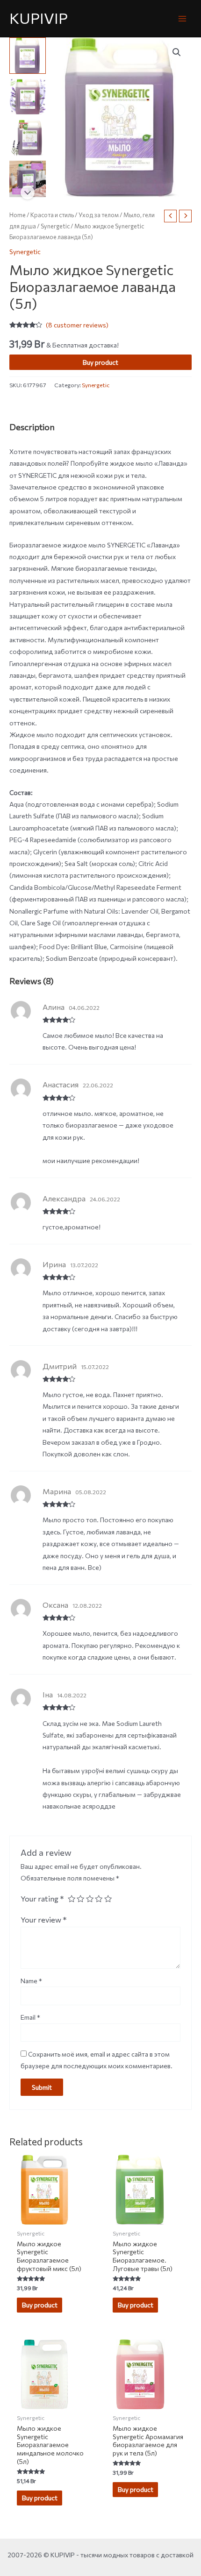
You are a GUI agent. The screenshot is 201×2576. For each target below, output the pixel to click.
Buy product (100, 362)
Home (18, 215)
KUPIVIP (39, 18)
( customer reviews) (77, 325)
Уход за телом (99, 215)
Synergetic (55, 226)
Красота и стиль (52, 215)
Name (31, 1981)
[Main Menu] (183, 18)
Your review (44, 1919)
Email (30, 2017)
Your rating (42, 1898)
